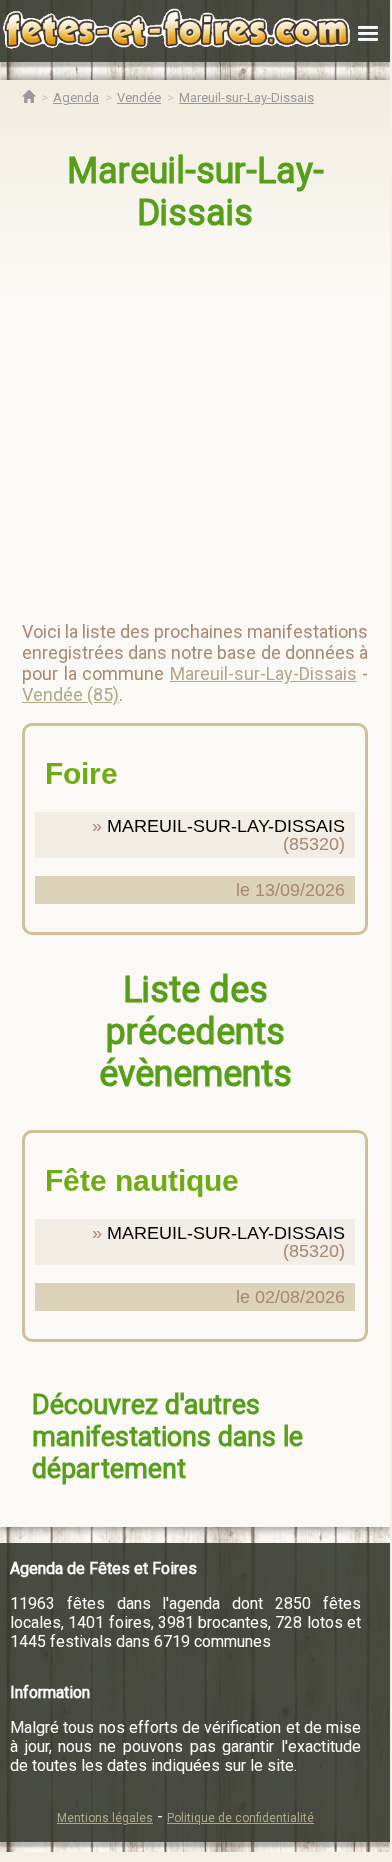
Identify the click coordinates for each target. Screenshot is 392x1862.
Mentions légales (105, 1818)
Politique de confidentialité (240, 1818)
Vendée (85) (70, 694)
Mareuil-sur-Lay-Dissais (195, 192)
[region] (197, 418)
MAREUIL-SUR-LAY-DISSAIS (226, 826)
